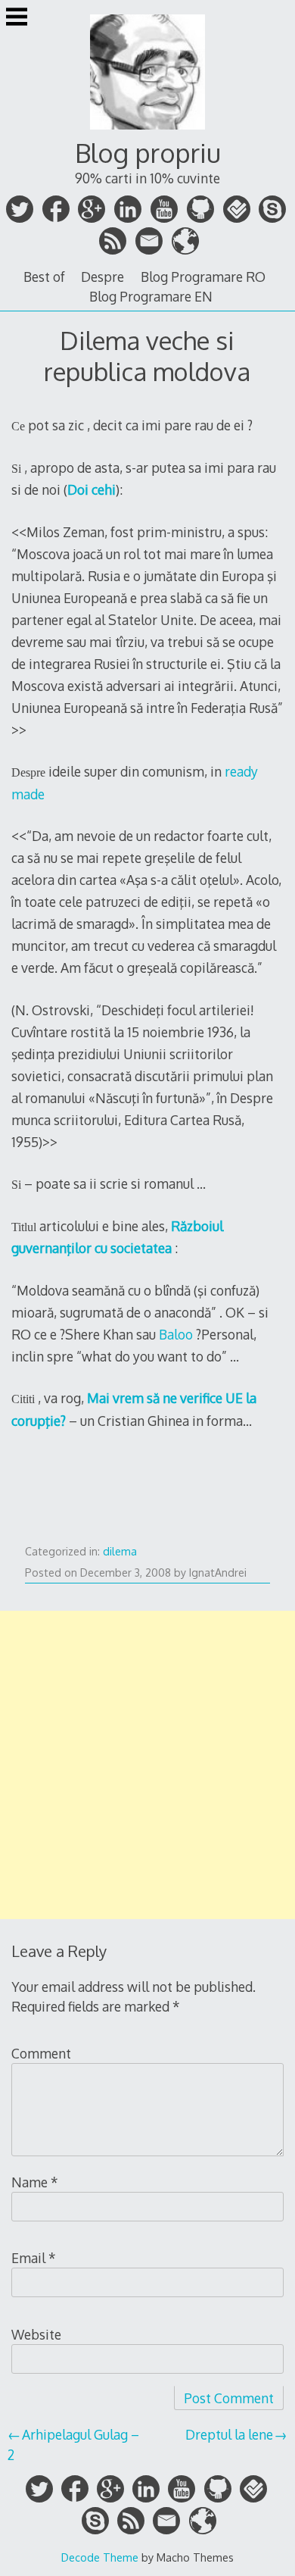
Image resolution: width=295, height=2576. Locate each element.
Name (35, 2182)
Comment (41, 2053)
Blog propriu (148, 153)
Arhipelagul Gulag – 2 (73, 2444)
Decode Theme (100, 2557)
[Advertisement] (147, 1765)
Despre (102, 277)
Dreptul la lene (229, 2434)
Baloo (176, 1334)
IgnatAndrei (218, 1572)
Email (34, 2258)
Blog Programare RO (203, 277)
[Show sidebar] (17, 18)
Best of (44, 277)
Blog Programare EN (151, 296)
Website (36, 2334)
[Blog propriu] (147, 131)
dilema (120, 1551)
